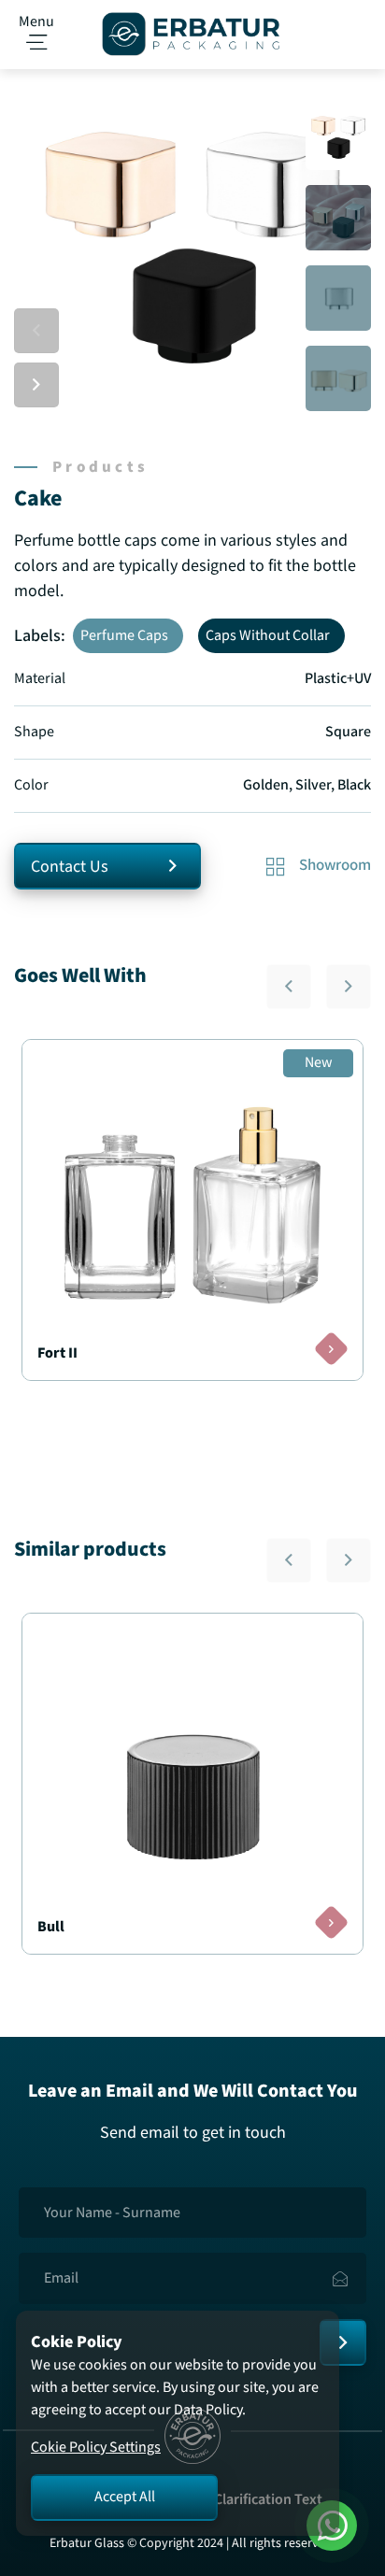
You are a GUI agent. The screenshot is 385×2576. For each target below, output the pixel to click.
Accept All (125, 2497)
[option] (192, 248)
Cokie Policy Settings (96, 2448)
